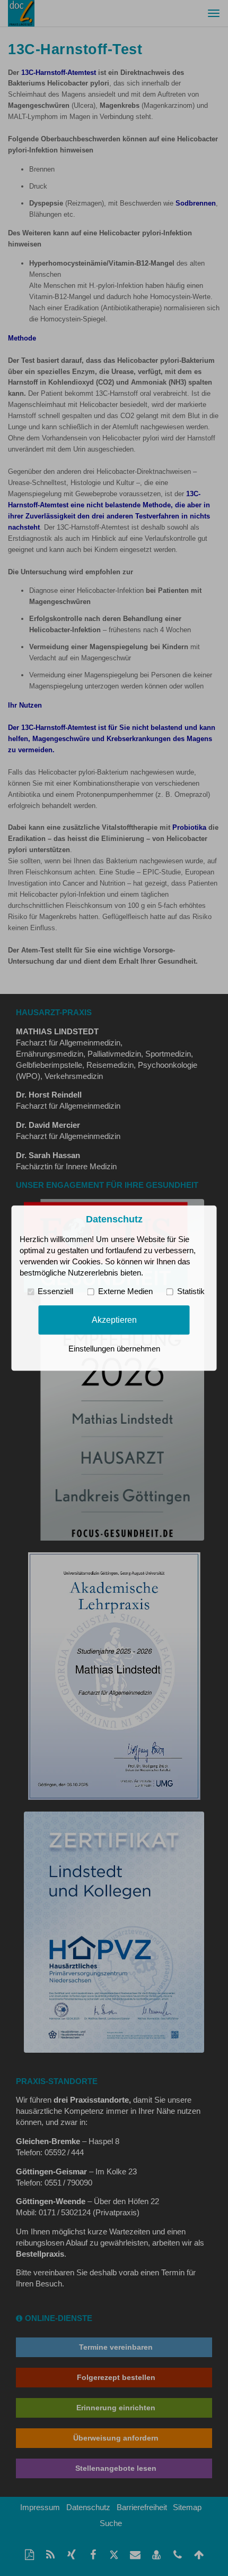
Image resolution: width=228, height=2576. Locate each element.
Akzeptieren (114, 1320)
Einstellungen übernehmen (114, 1349)
